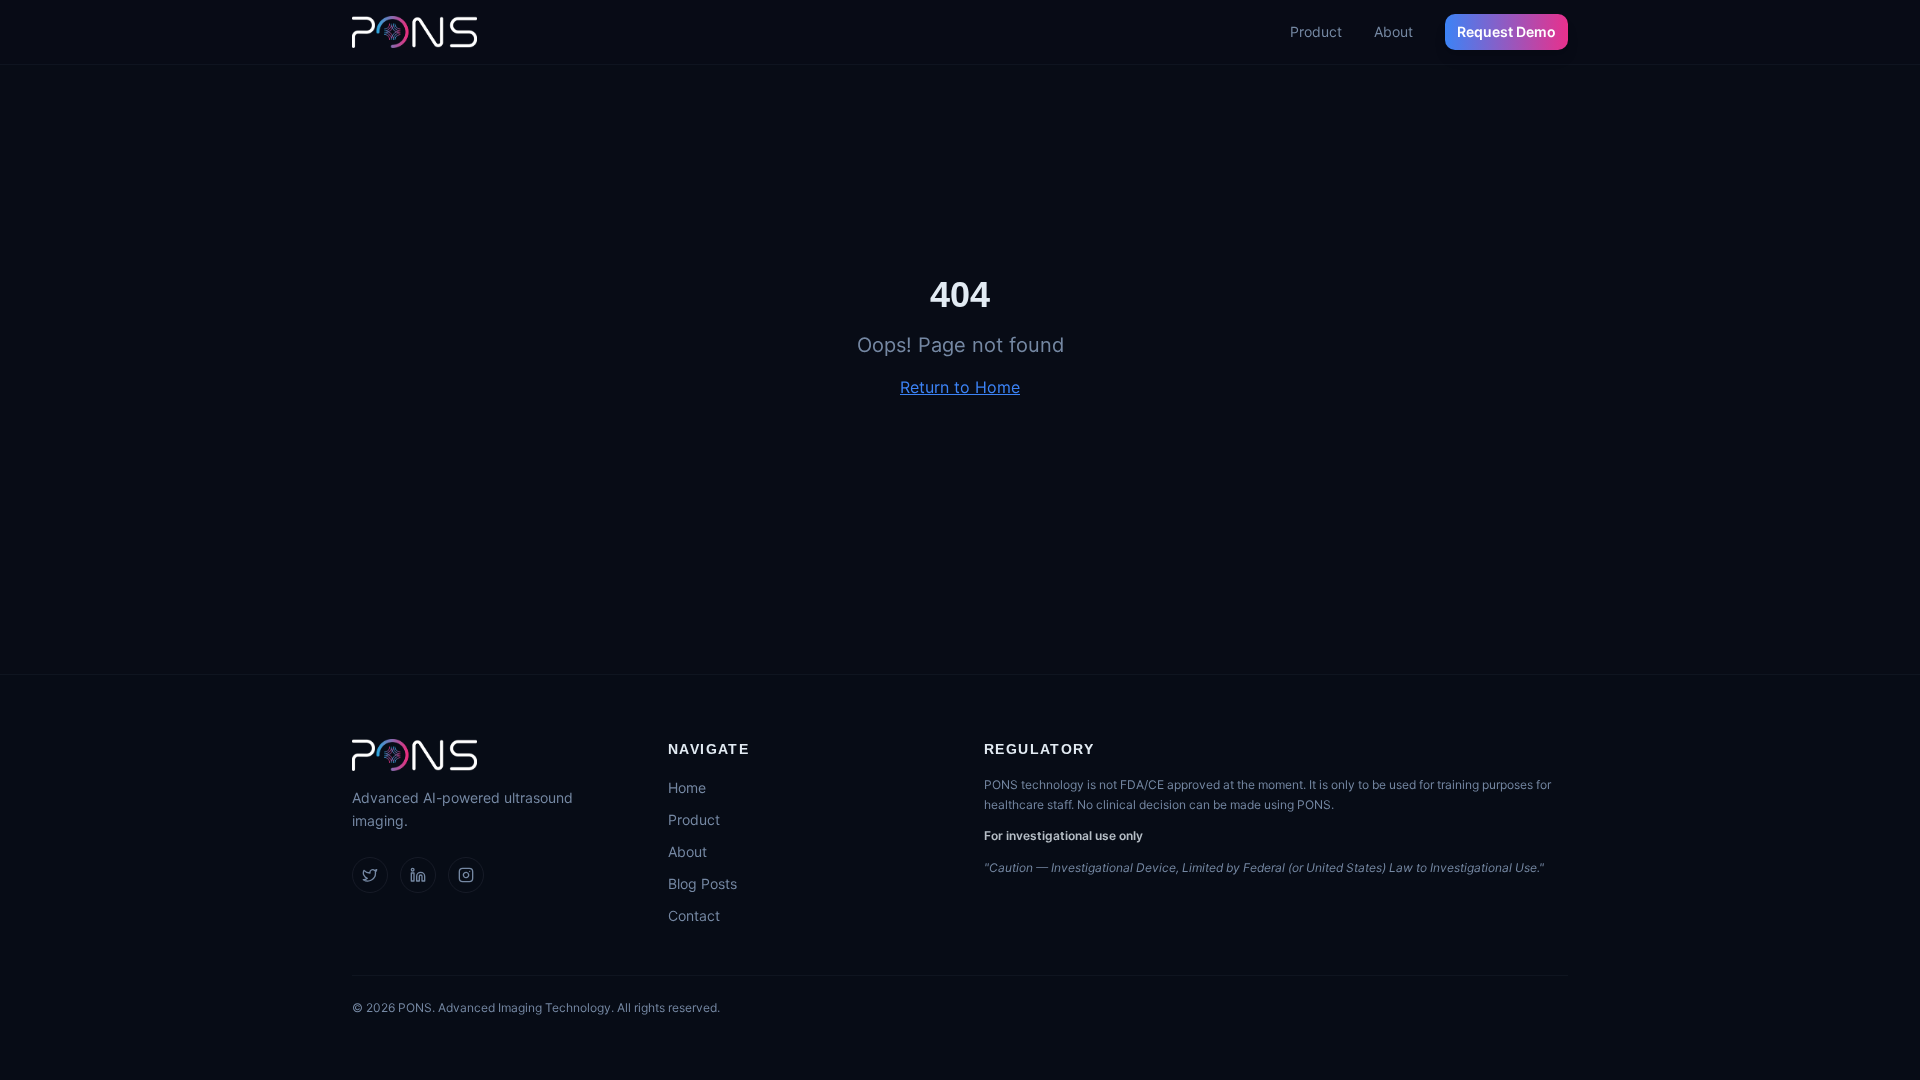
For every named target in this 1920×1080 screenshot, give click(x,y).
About (1393, 31)
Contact (694, 915)
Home (687, 787)
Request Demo (1506, 31)
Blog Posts (702, 883)
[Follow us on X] (370, 875)
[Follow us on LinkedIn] (418, 875)
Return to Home (960, 387)
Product (1316, 31)
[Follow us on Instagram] (466, 875)
